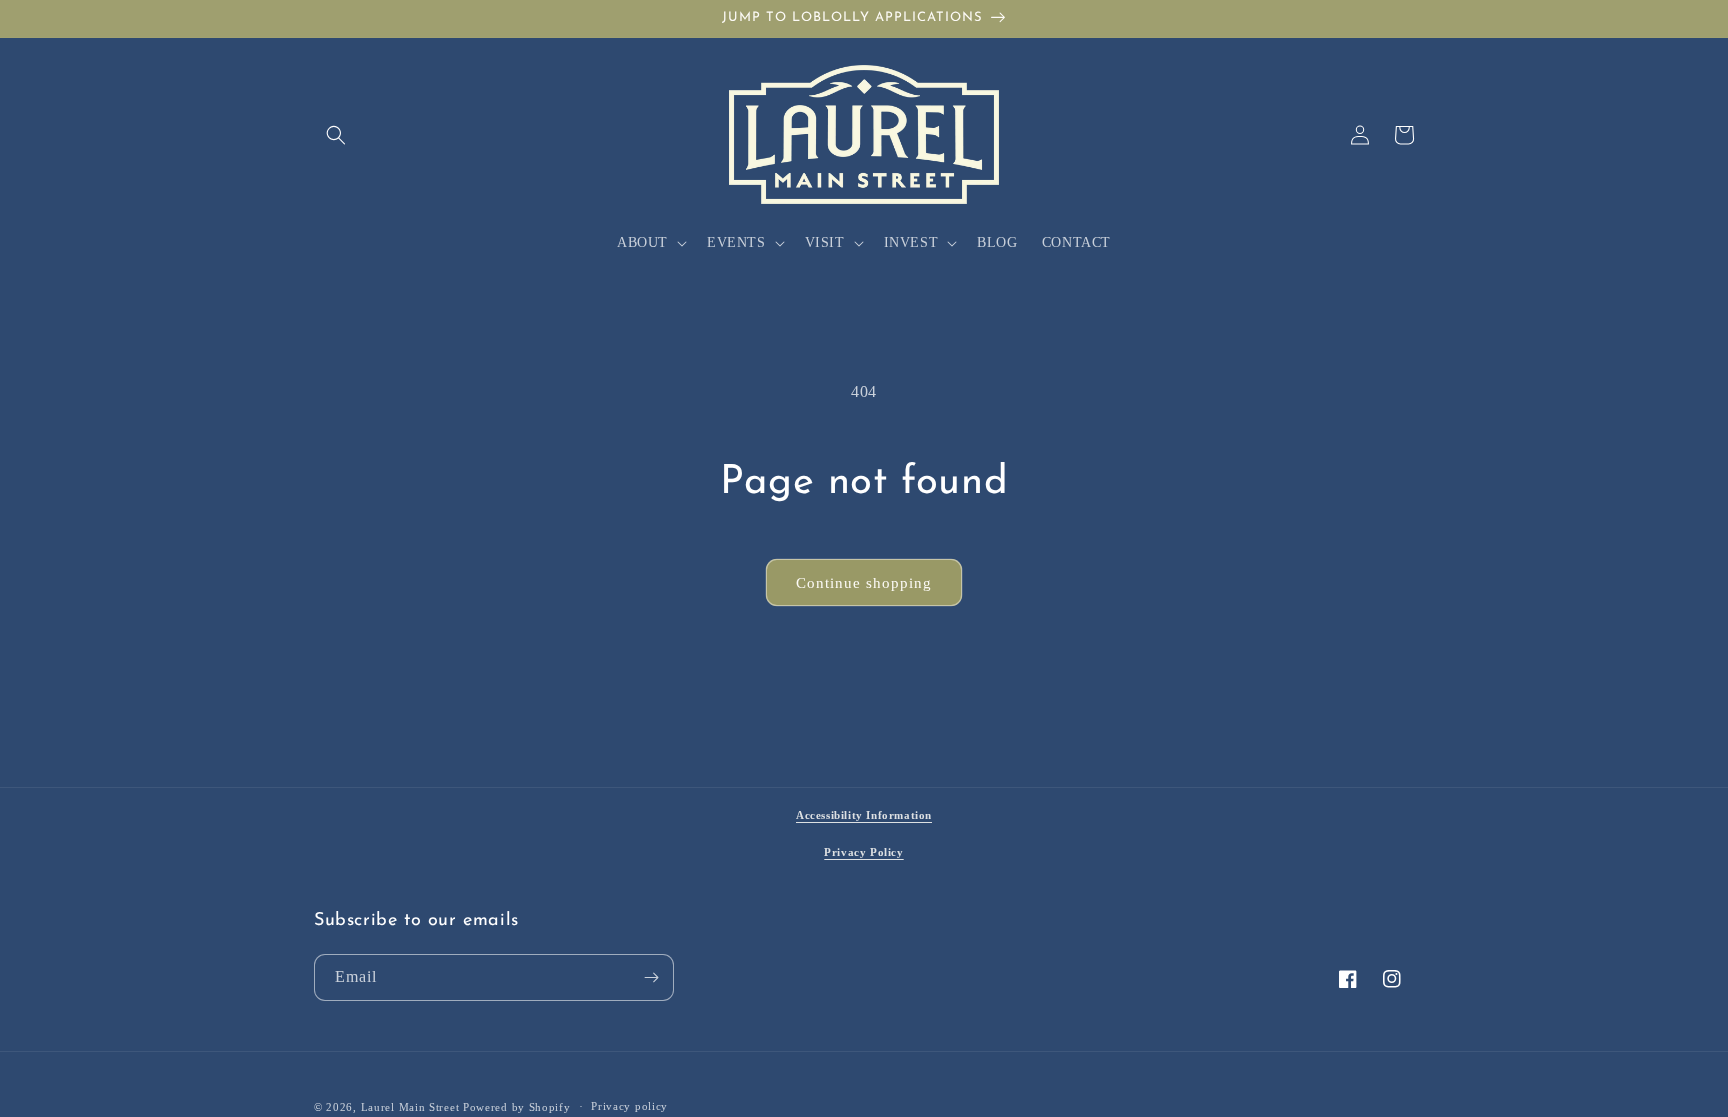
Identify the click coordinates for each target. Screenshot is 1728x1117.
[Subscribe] (651, 977)
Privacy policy (629, 1106)
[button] (336, 135)
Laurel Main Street (410, 1107)
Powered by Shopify (517, 1107)
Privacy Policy (863, 852)
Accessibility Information (864, 815)
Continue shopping (864, 583)
